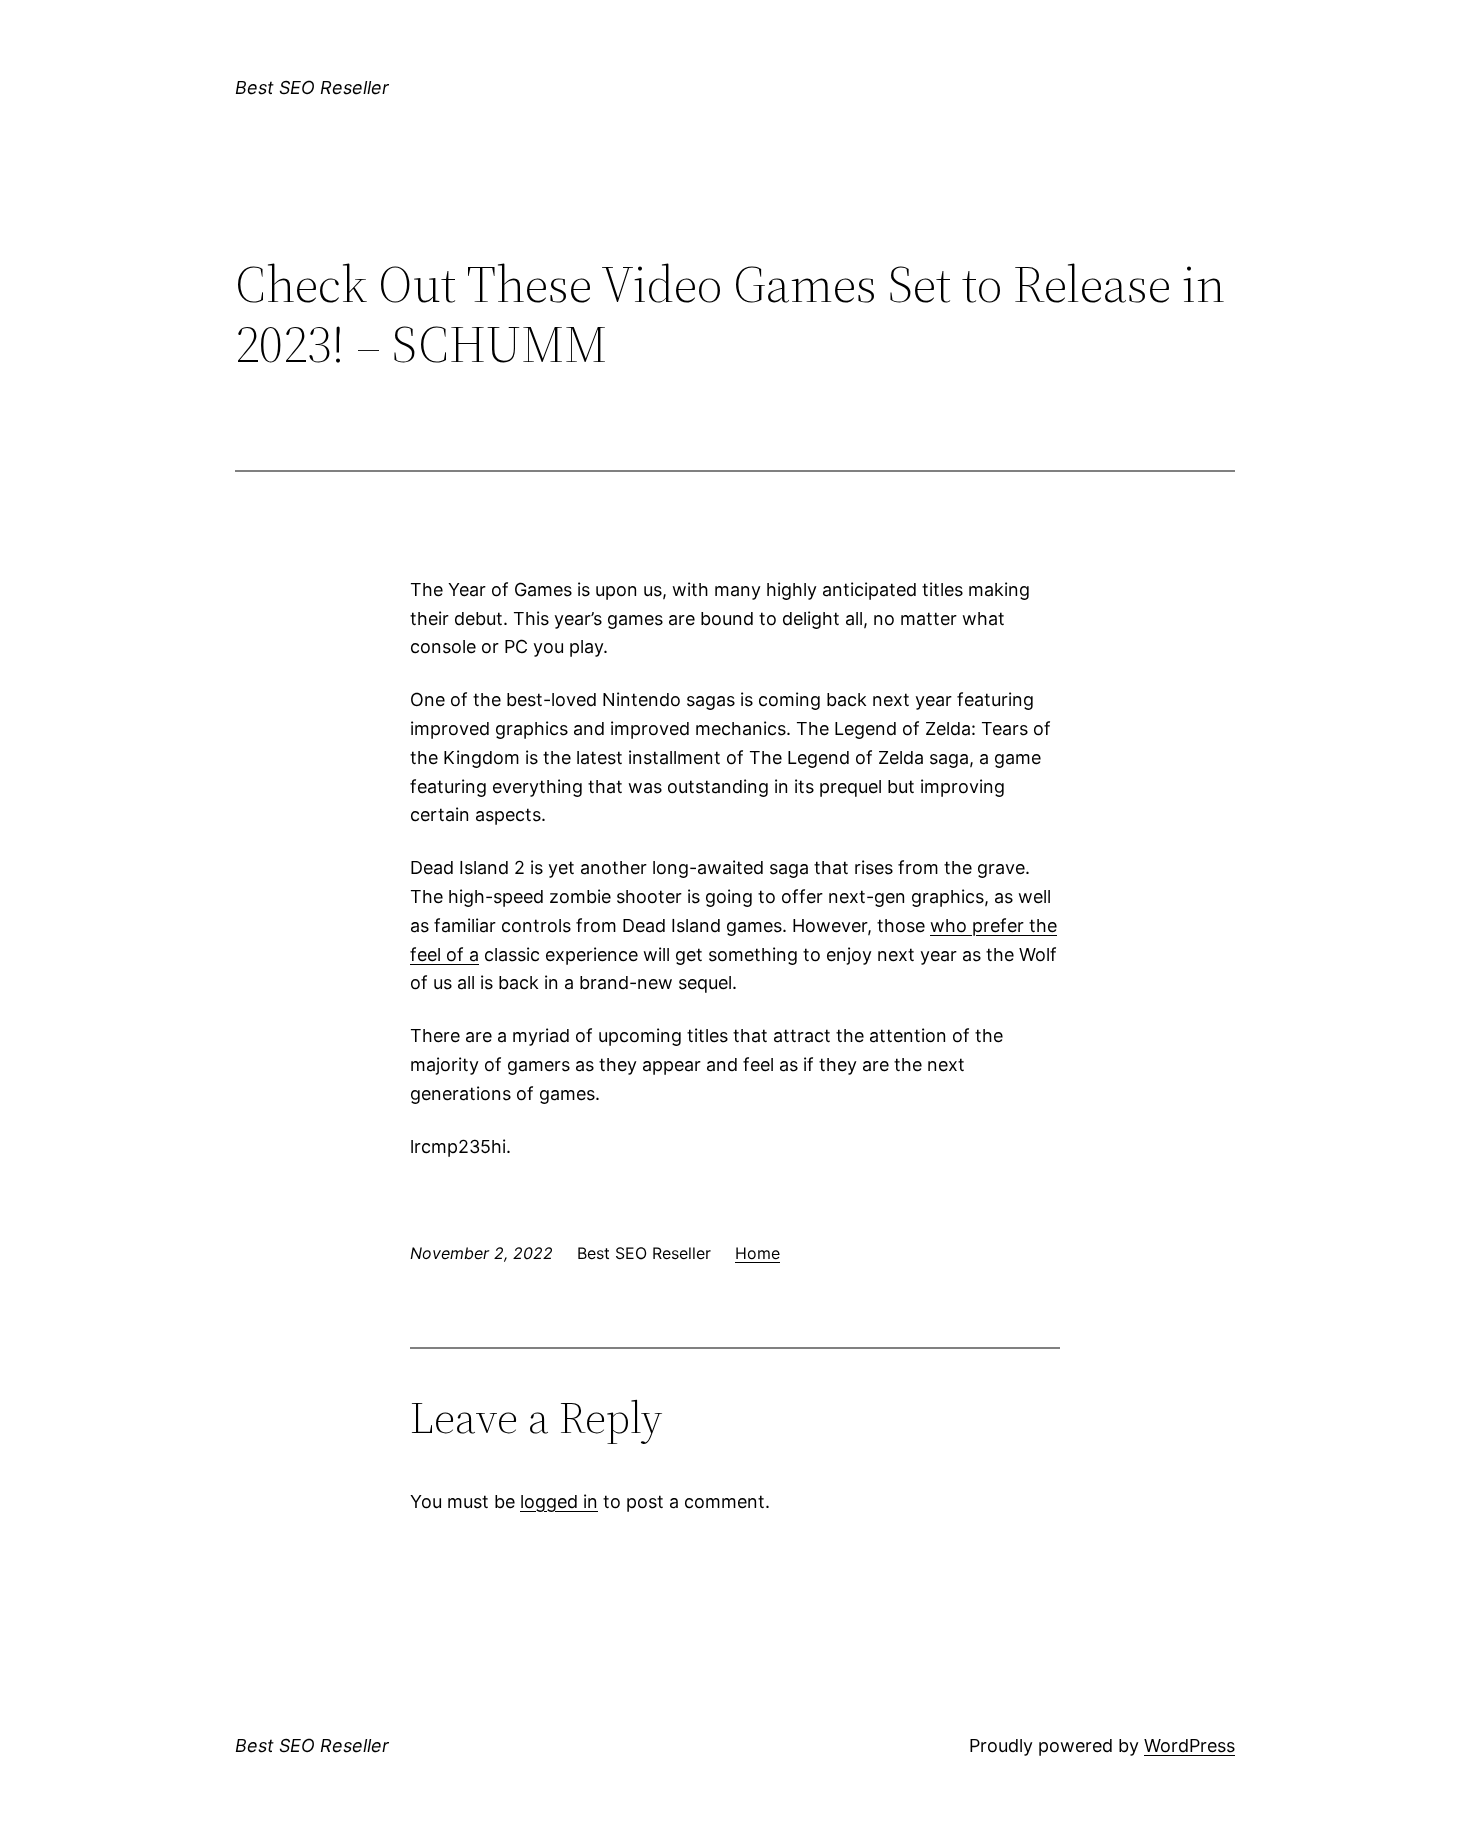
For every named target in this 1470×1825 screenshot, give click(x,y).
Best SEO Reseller (312, 87)
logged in (559, 1501)
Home (757, 1253)
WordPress (1189, 1745)
